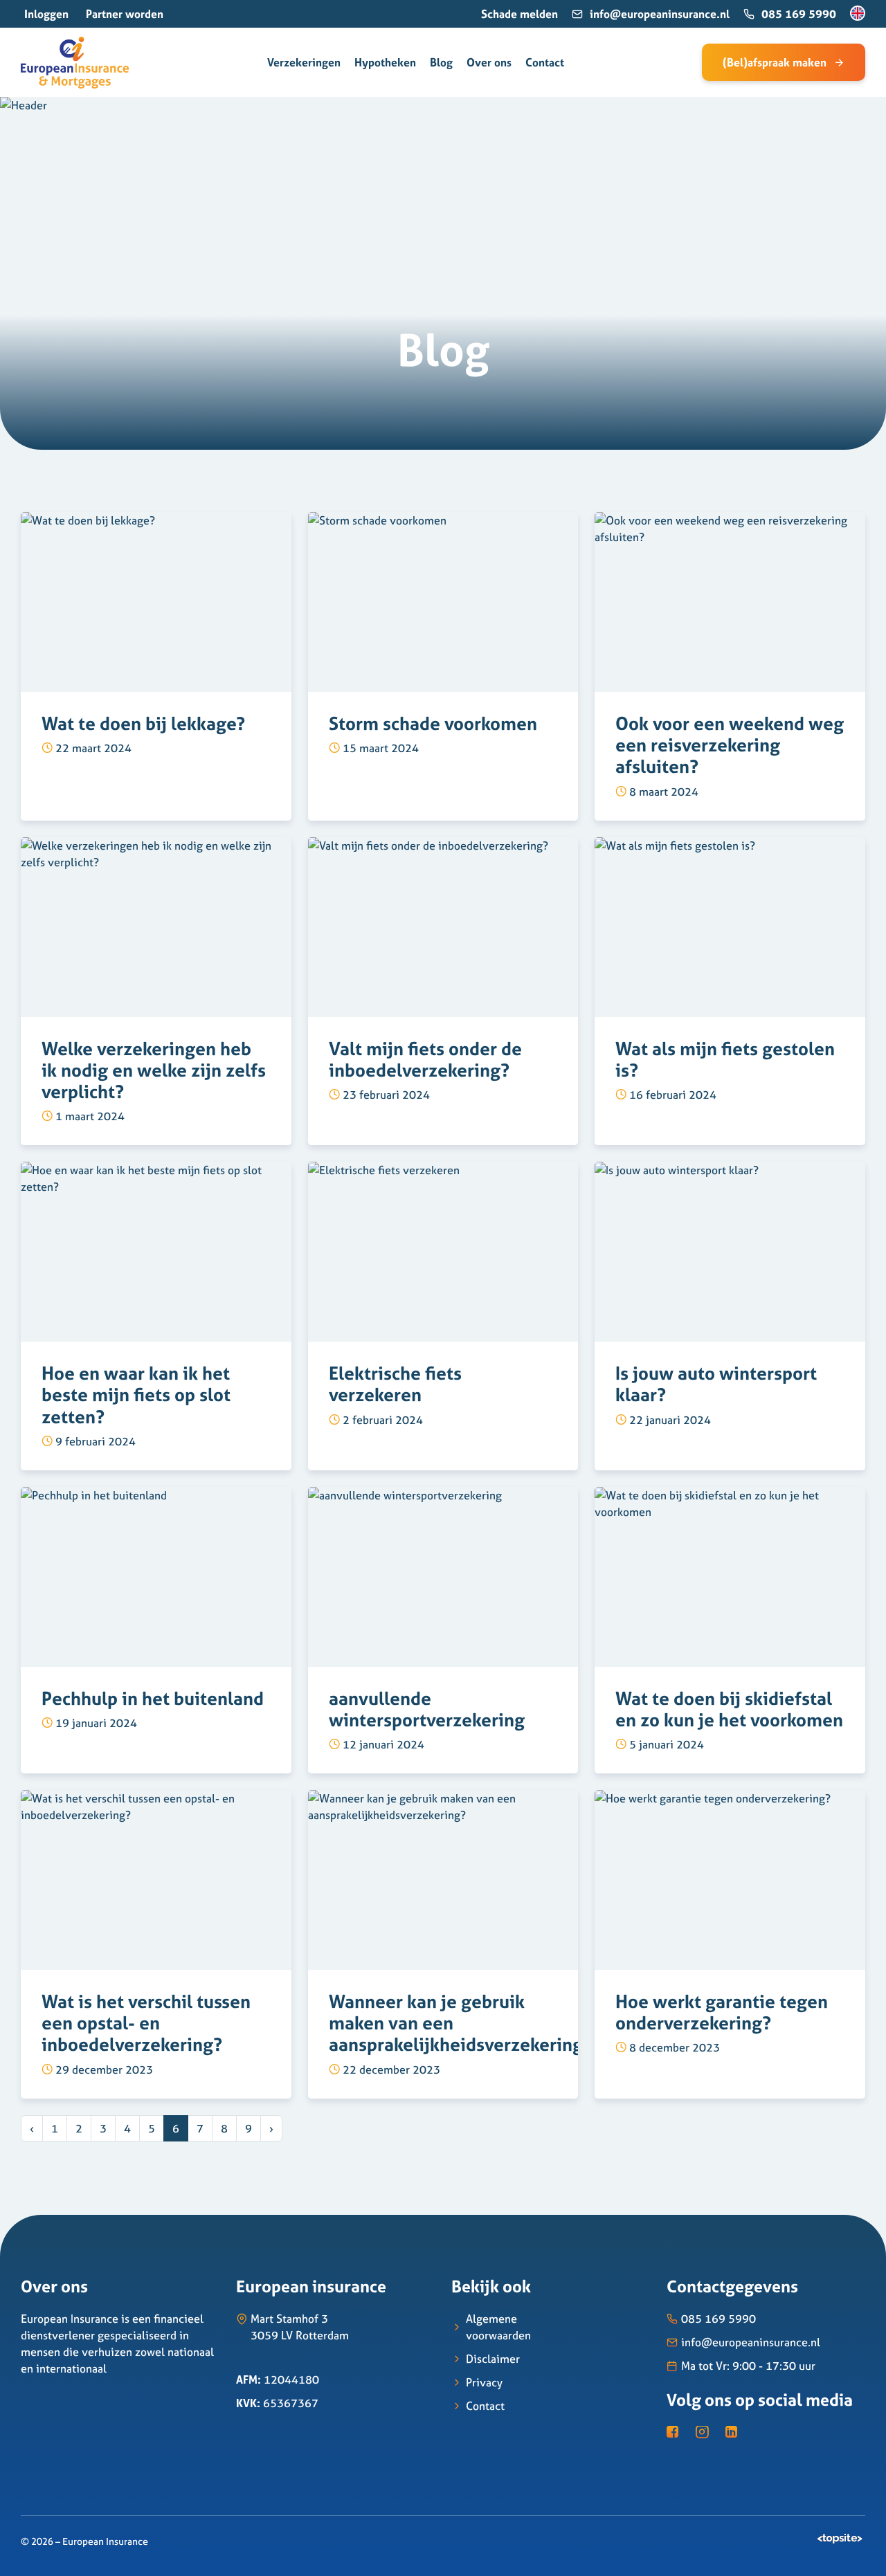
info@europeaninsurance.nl (660, 14)
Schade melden (519, 14)
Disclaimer (493, 2359)
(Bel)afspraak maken (775, 62)
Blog (441, 62)
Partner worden (125, 14)
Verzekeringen (304, 62)
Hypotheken (385, 62)
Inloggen (46, 14)
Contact (545, 62)
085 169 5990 (799, 14)
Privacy (484, 2382)
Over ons (489, 62)
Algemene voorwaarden (498, 2327)
